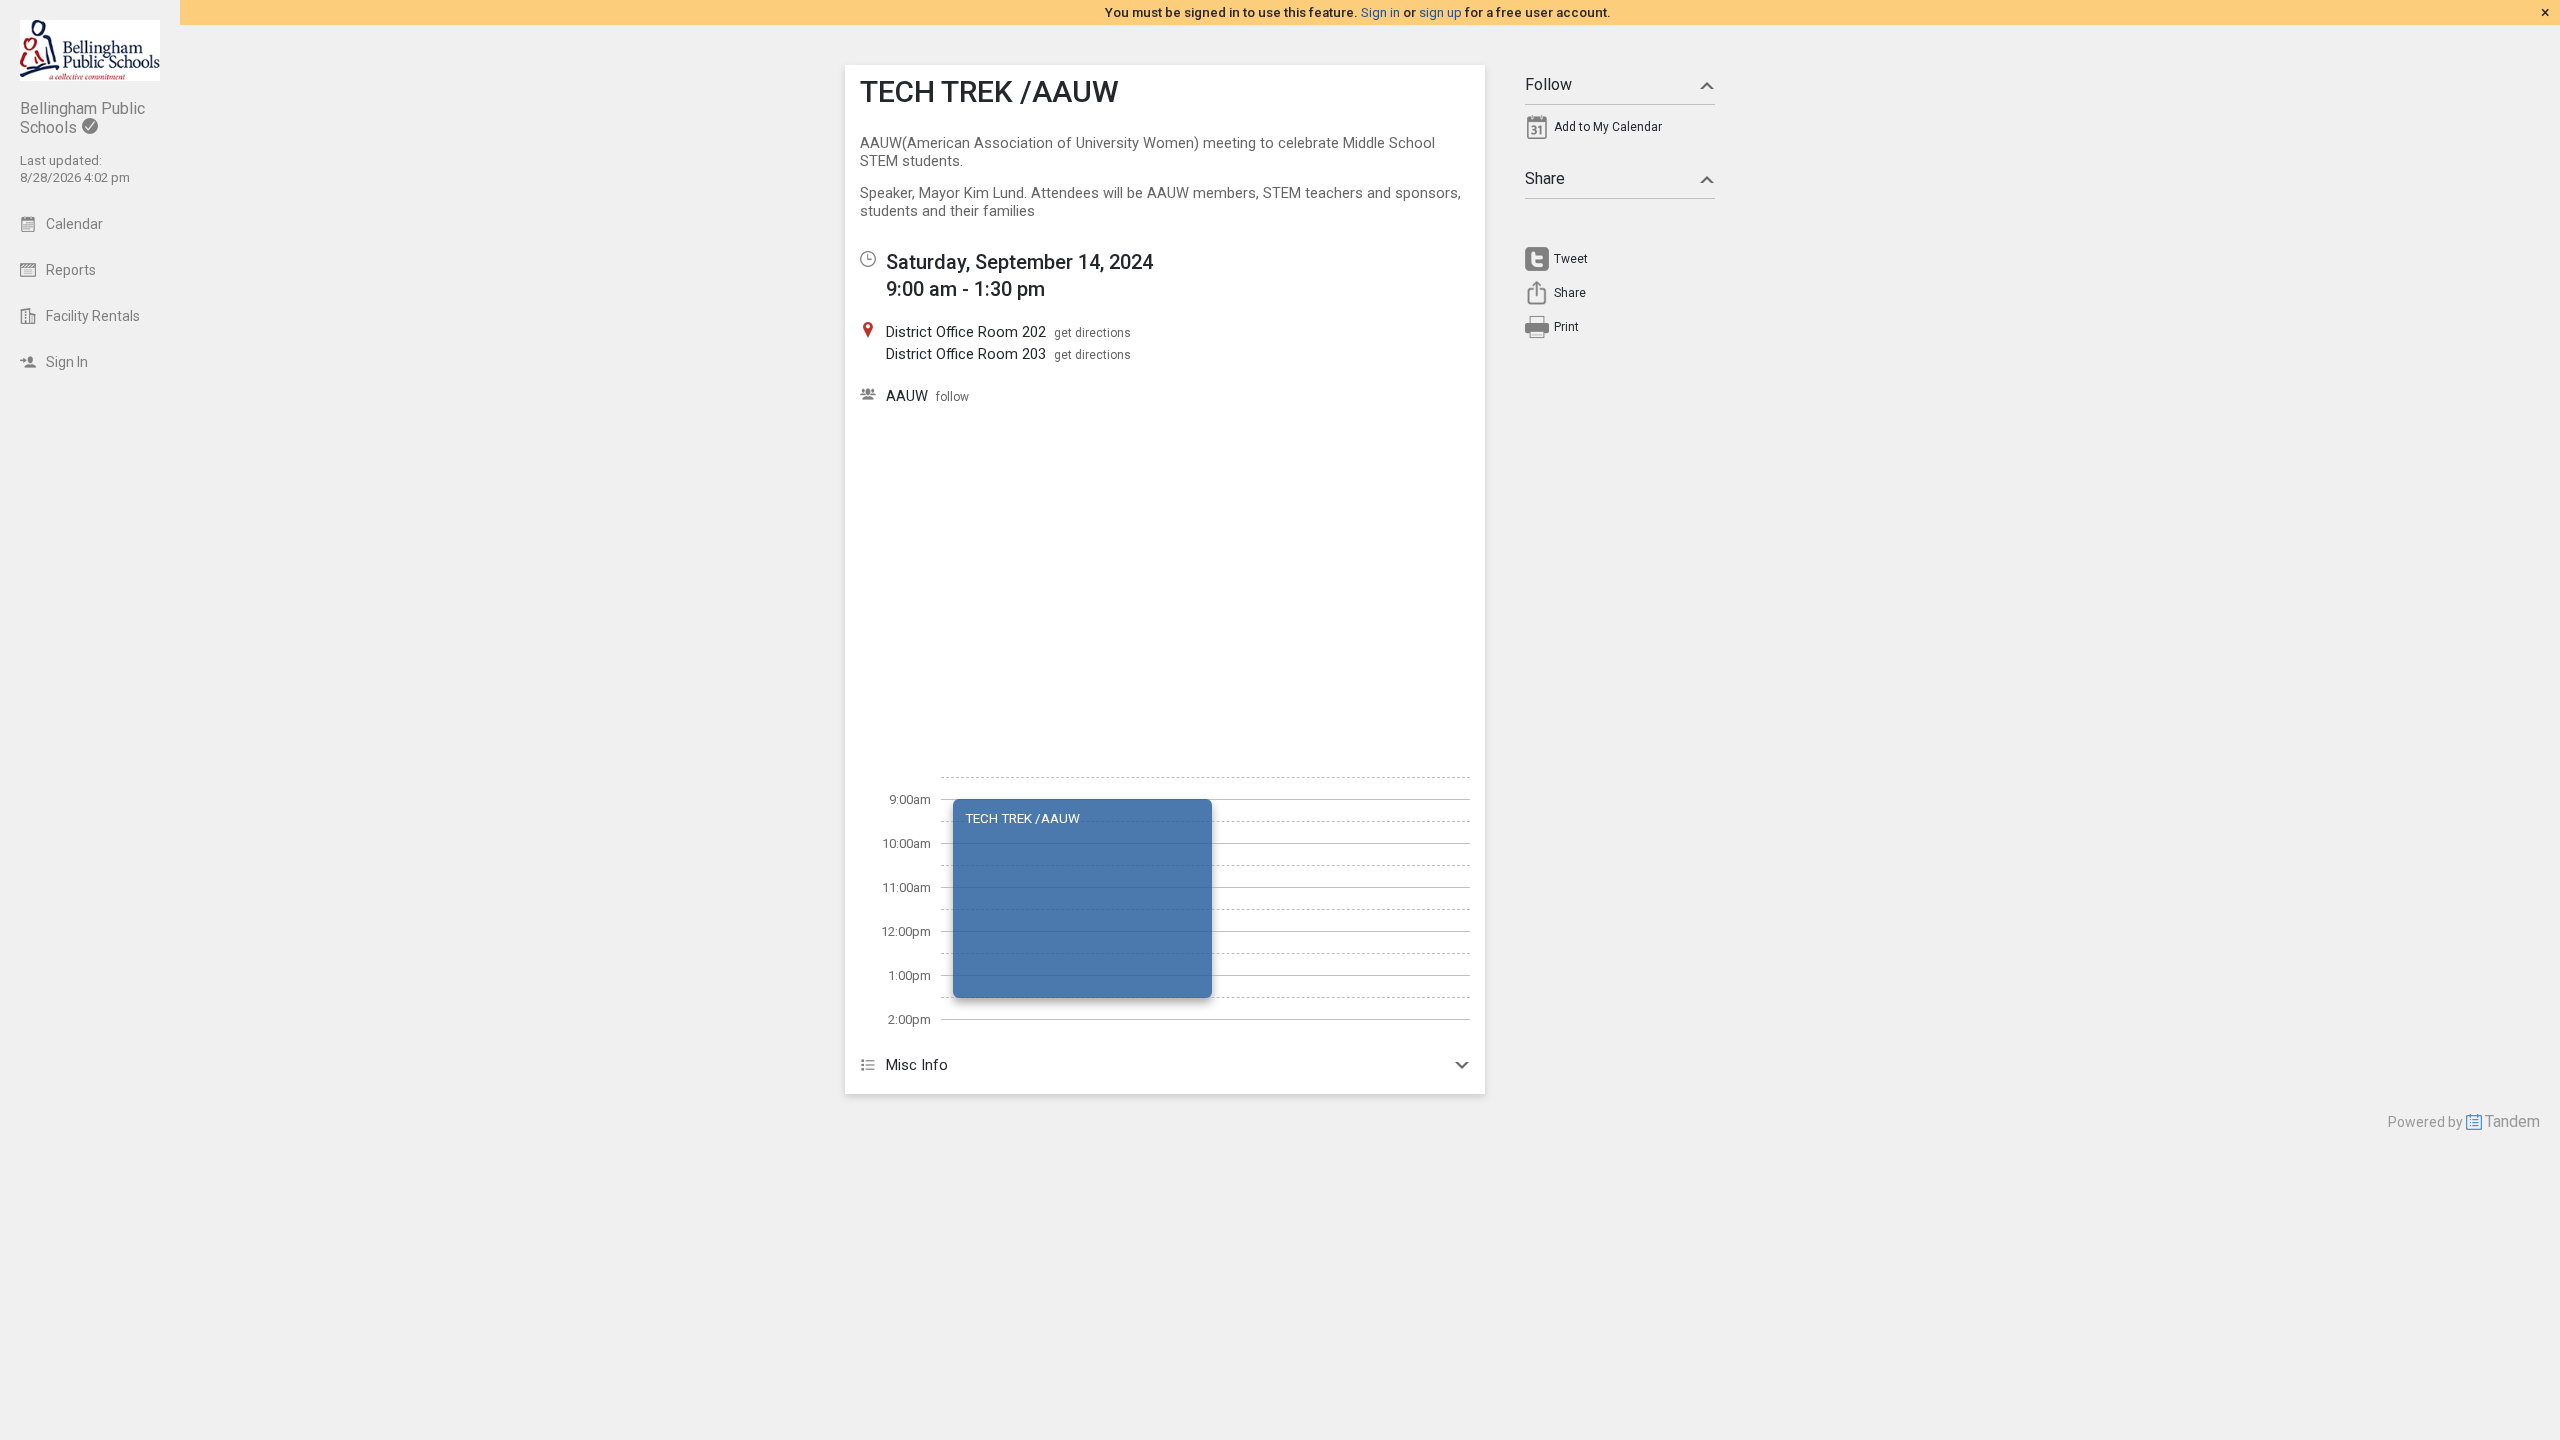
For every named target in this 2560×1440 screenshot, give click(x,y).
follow (952, 397)
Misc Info (917, 1065)
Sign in (1380, 12)
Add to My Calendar (1608, 127)
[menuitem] (1620, 132)
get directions (1092, 333)
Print (1566, 327)
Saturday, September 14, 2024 (1019, 262)
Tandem (2512, 1121)
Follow (1548, 84)
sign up (1440, 12)
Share (1545, 178)
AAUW (907, 396)
